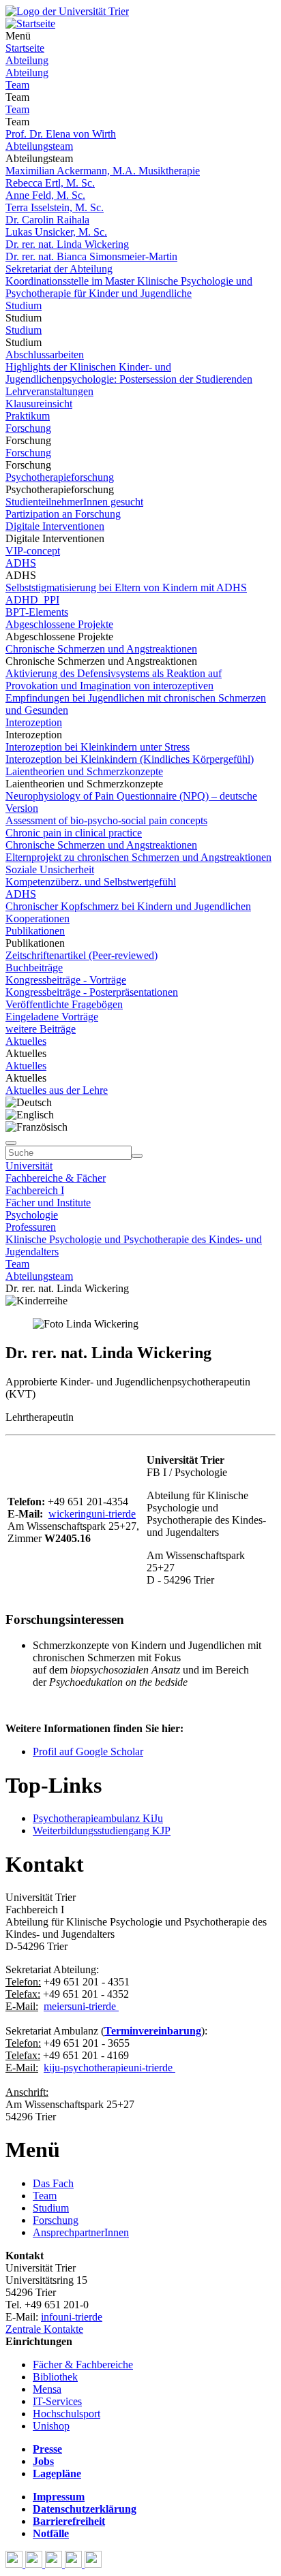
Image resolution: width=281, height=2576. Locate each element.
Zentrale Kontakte (44, 2329)
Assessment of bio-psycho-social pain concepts (106, 820)
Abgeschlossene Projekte (59, 624)
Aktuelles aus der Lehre (57, 1090)
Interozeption (34, 722)
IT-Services (57, 2401)
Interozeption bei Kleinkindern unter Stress (98, 747)
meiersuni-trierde (80, 2006)
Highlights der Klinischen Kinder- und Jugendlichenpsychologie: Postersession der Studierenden (129, 373)
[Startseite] (67, 11)
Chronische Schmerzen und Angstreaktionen (101, 649)
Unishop (51, 2426)
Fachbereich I (35, 1190)
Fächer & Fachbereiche (83, 2365)
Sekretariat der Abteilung (59, 269)
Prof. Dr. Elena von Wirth (61, 134)
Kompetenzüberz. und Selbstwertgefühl (91, 882)
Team (17, 85)
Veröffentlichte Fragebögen (64, 1004)
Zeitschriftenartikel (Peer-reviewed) (82, 955)
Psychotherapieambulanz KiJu (98, 1818)
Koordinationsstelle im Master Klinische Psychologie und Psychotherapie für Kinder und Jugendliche (129, 287)
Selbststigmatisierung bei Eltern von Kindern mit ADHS (126, 587)
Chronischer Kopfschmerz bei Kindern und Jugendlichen (128, 906)
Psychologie (32, 1215)
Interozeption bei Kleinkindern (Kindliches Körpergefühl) (130, 759)
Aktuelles (26, 1041)
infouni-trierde (72, 2317)
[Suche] (11, 1143)
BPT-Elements (37, 612)
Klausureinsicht (39, 404)
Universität (29, 1166)
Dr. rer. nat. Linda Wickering (67, 244)
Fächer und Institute (48, 1203)
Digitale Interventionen (55, 526)
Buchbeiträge (34, 968)
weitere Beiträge (41, 1029)
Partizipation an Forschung (63, 514)
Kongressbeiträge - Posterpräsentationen (92, 992)
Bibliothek (55, 2377)
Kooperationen (38, 918)
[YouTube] (55, 2564)
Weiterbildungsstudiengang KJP (102, 1831)
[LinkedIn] (93, 2564)
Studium (24, 305)
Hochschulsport (66, 2414)
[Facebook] (15, 2564)
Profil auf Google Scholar (88, 1752)
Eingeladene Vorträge (52, 1017)
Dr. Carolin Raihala (47, 220)
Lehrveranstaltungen (49, 391)
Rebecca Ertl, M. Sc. (50, 183)
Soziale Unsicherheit (50, 869)
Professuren (31, 1227)
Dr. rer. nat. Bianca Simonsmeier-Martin (91, 256)
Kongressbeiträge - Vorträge (66, 980)
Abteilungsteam (39, 146)
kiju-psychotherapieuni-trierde (108, 2068)
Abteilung (27, 60)
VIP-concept (33, 551)
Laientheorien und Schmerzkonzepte (84, 771)
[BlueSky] (35, 2564)
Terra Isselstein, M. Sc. (55, 207)
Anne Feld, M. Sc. (45, 195)
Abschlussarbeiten (45, 355)
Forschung (28, 428)
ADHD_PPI (32, 600)
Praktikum (28, 416)
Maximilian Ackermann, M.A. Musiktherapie (103, 171)
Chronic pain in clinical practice (74, 833)
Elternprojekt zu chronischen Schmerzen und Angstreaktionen (138, 857)
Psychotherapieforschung (60, 477)
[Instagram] (75, 2564)
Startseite (25, 48)
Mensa (47, 2389)
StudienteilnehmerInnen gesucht (74, 502)
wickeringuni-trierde (92, 1514)
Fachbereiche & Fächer (56, 1178)
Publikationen (35, 931)
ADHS (21, 563)
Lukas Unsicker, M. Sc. (56, 232)
